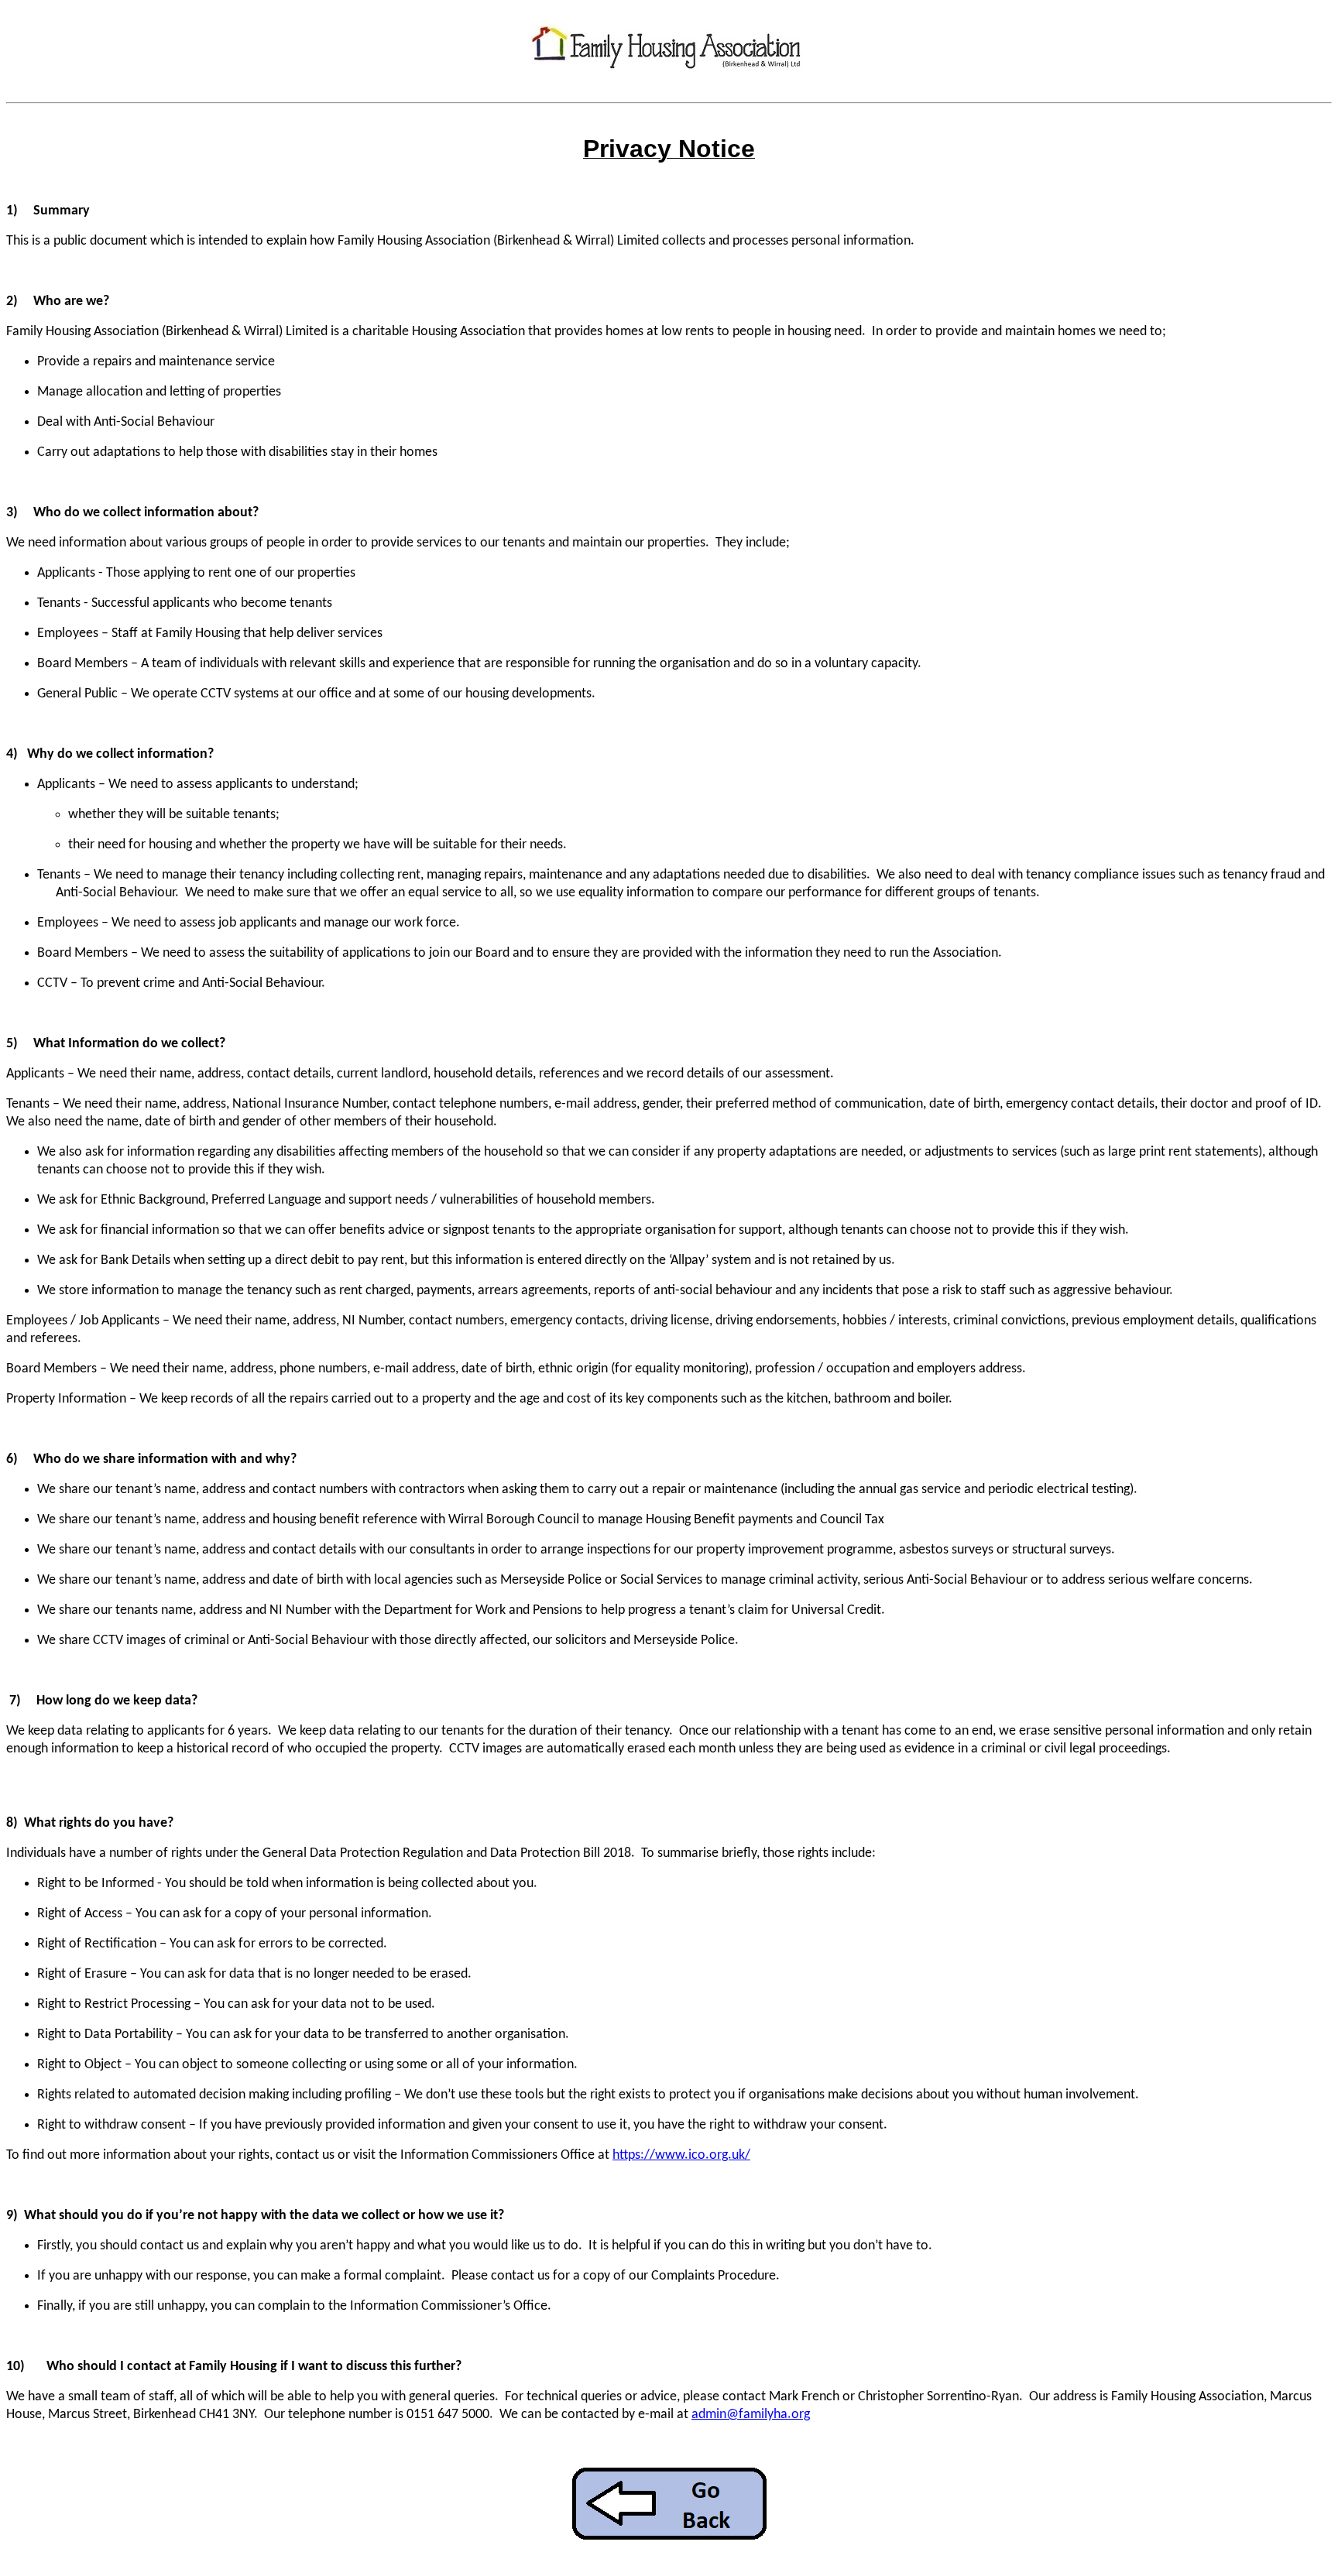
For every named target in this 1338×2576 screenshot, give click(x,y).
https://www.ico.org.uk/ (681, 2155)
